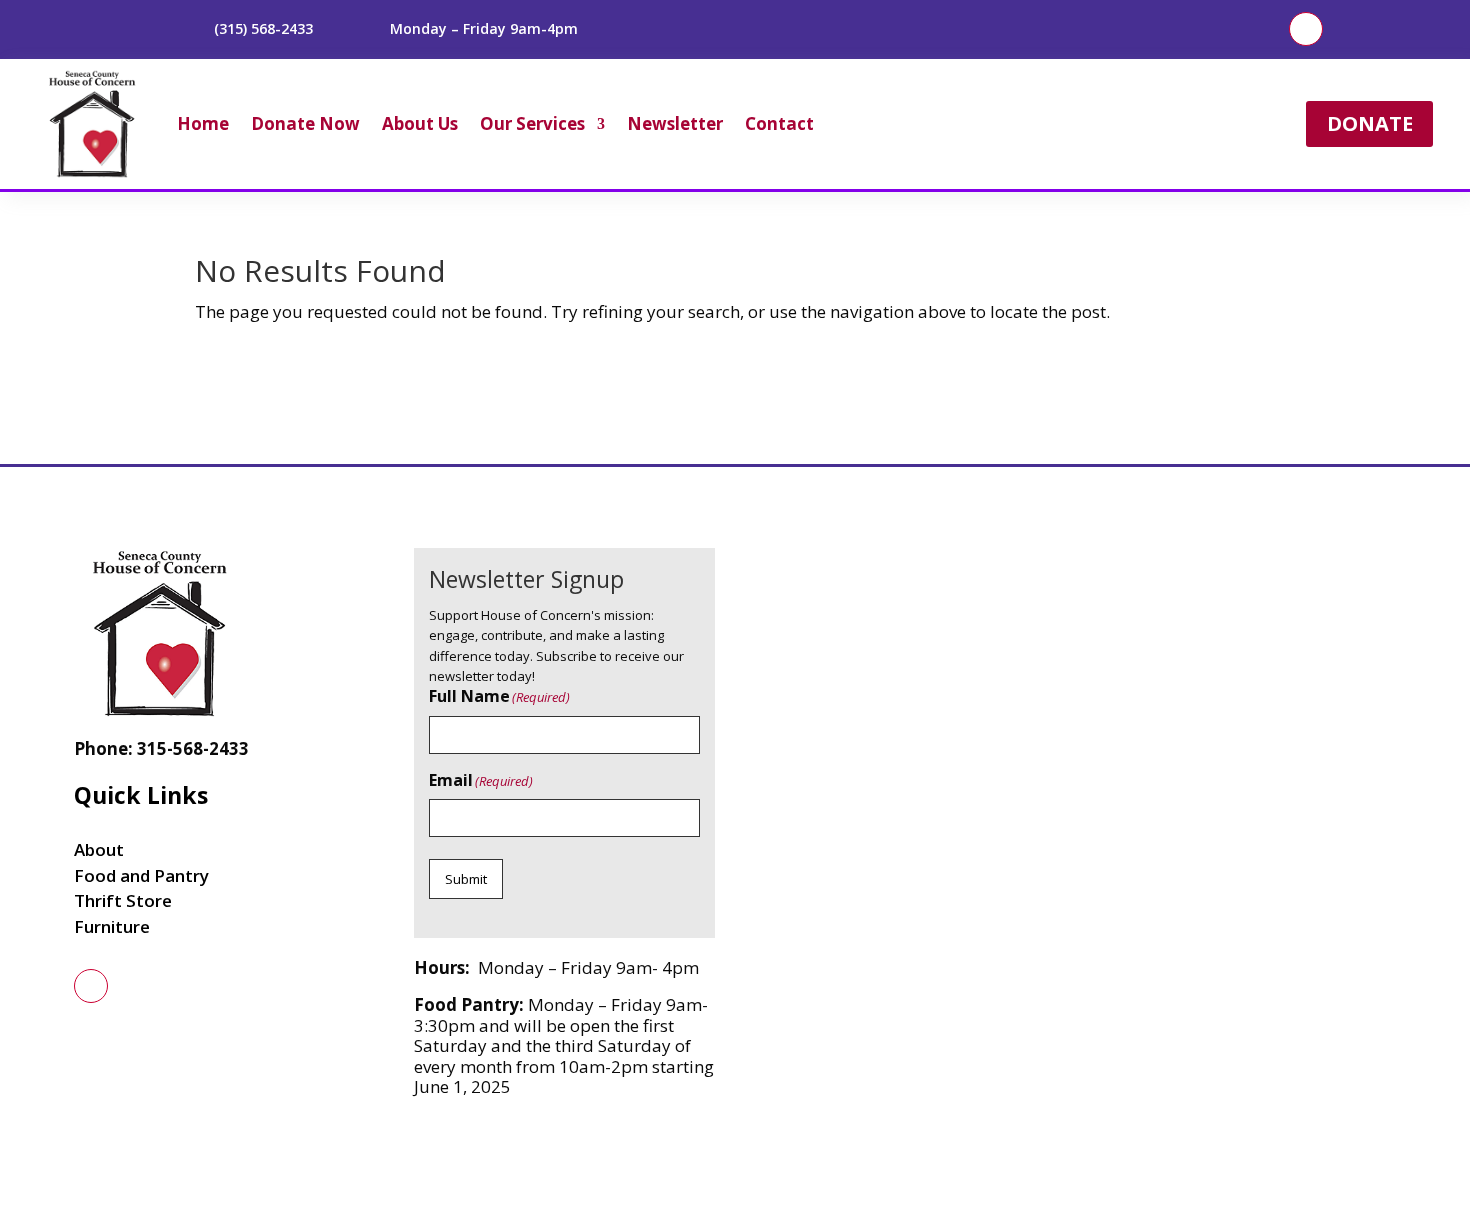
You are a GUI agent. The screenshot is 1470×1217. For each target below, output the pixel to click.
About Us (420, 123)
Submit (466, 879)
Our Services (532, 123)
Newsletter (675, 123)
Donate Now (305, 123)
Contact (779, 123)
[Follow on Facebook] (1306, 29)
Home (203, 123)
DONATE (1370, 123)
